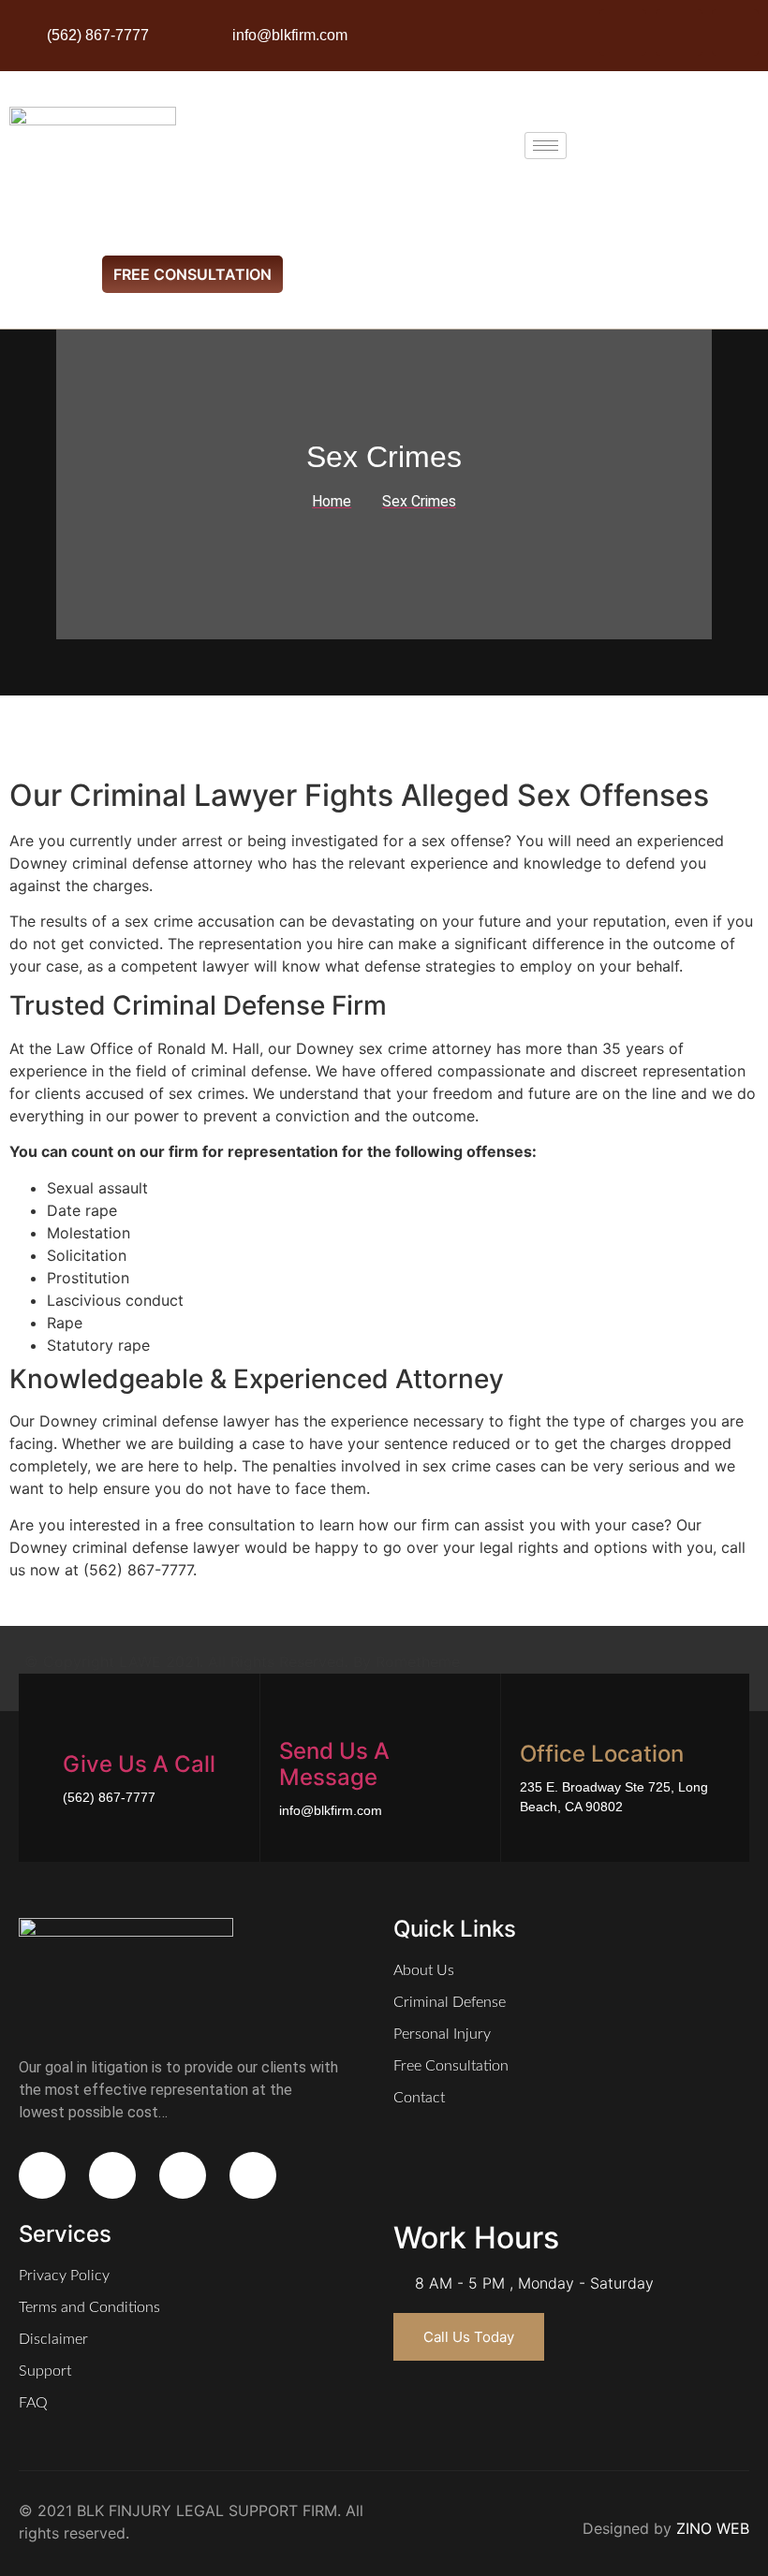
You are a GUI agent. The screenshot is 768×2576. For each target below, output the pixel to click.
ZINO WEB (713, 2528)
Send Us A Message (334, 1764)
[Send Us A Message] (291, 1713)
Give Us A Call (139, 1764)
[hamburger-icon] (546, 146)
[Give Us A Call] (74, 1727)
